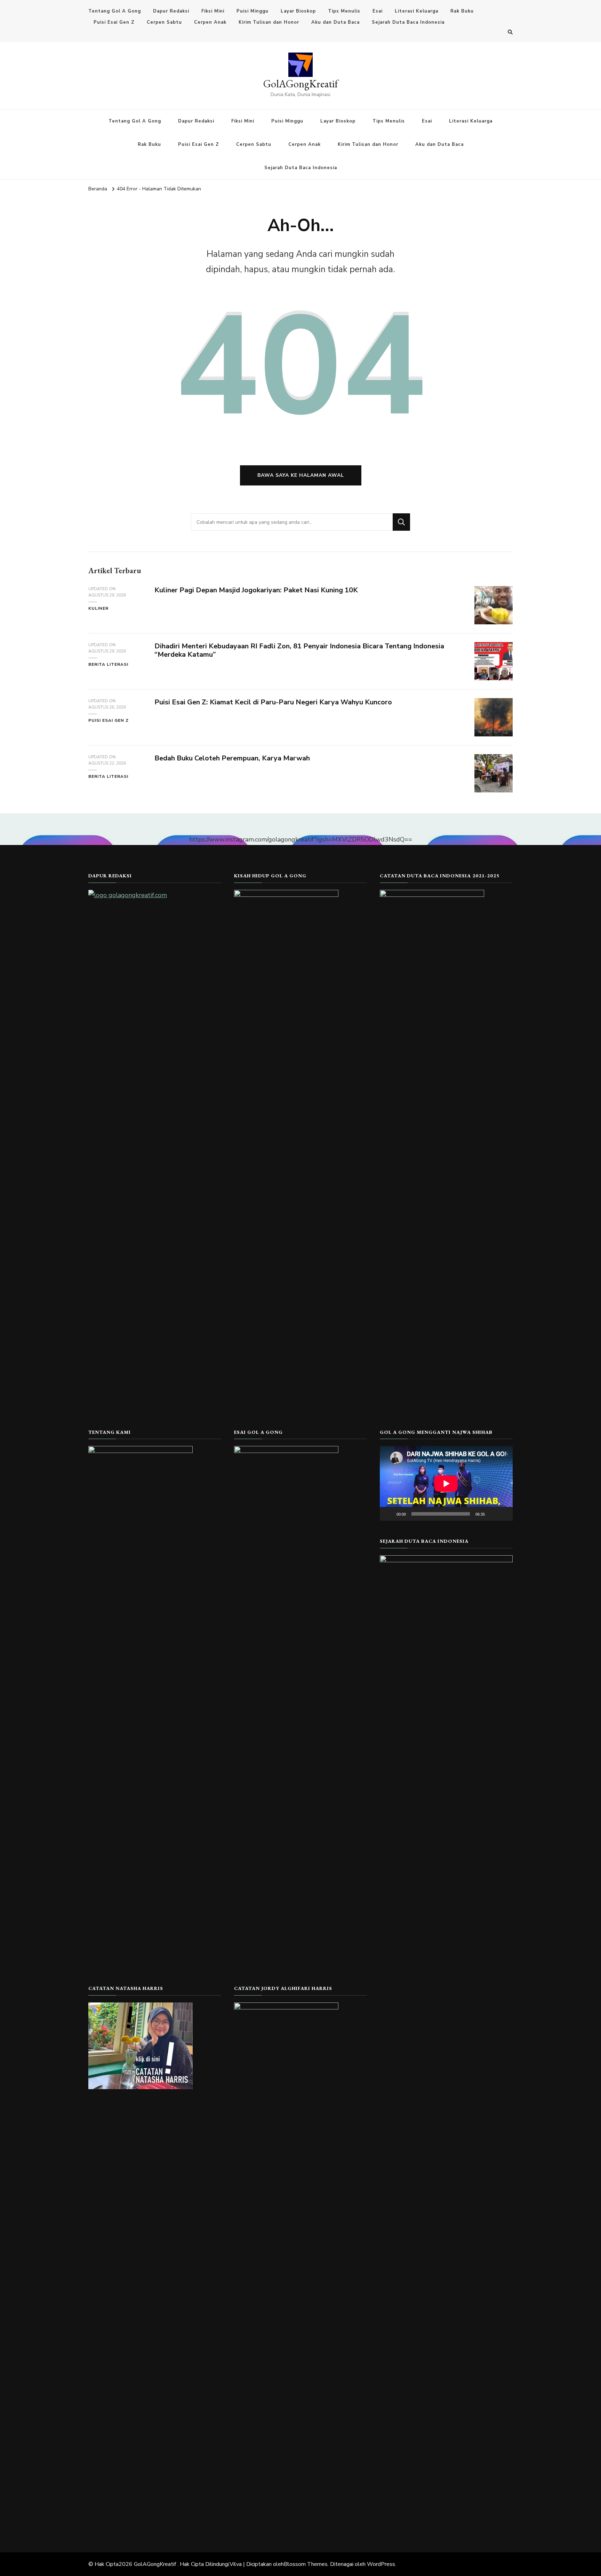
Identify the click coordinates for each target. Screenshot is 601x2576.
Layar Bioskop (298, 11)
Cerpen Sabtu (164, 22)
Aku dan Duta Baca (335, 22)
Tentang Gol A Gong (115, 11)
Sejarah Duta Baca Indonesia (408, 22)
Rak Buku (462, 11)
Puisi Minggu (253, 11)
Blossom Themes (306, 2564)
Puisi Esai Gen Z (114, 22)
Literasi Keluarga (416, 11)
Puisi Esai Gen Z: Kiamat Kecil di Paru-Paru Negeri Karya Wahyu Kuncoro (273, 702)
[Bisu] (492, 1514)
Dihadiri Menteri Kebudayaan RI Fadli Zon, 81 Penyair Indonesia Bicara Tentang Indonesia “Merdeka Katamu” (299, 650)
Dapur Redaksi (171, 11)
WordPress (381, 2564)
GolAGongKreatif (301, 84)
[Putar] (389, 1514)
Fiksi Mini (213, 11)
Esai (378, 11)
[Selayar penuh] (504, 1514)
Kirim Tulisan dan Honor (269, 22)
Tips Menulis (344, 11)
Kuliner (98, 608)
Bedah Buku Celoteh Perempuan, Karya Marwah (232, 758)
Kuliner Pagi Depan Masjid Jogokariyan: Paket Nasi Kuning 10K (256, 590)
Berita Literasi (108, 664)
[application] (446, 1483)
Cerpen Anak (210, 22)
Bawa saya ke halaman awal (301, 475)
